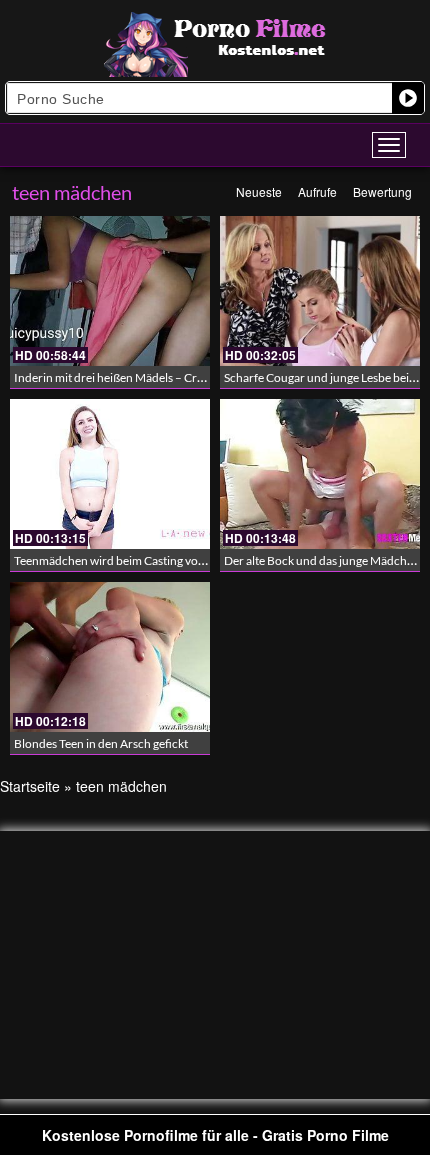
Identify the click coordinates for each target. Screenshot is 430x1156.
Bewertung (382, 191)
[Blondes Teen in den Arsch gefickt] (110, 657)
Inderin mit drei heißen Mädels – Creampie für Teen (147, 377)
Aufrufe (317, 191)
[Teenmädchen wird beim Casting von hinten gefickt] (110, 474)
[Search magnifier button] (408, 98)
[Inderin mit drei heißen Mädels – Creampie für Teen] (110, 291)
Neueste (259, 191)
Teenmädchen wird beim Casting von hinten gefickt (146, 560)
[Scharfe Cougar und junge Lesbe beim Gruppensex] (320, 291)
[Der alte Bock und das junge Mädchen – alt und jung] (320, 474)
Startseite (30, 786)
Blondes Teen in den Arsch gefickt (101, 743)
